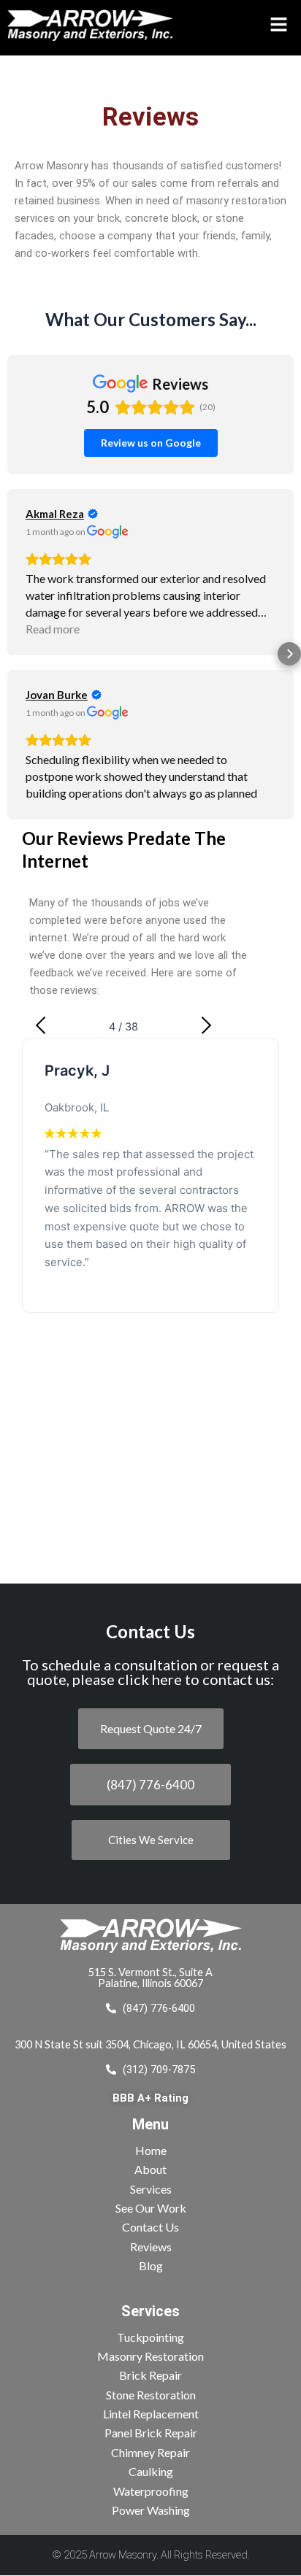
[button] (270, 24)
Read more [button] (53, 629)
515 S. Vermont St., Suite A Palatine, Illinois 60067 (150, 1978)
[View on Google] (108, 532)
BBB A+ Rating (150, 2098)
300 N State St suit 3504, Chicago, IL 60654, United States (150, 2044)
